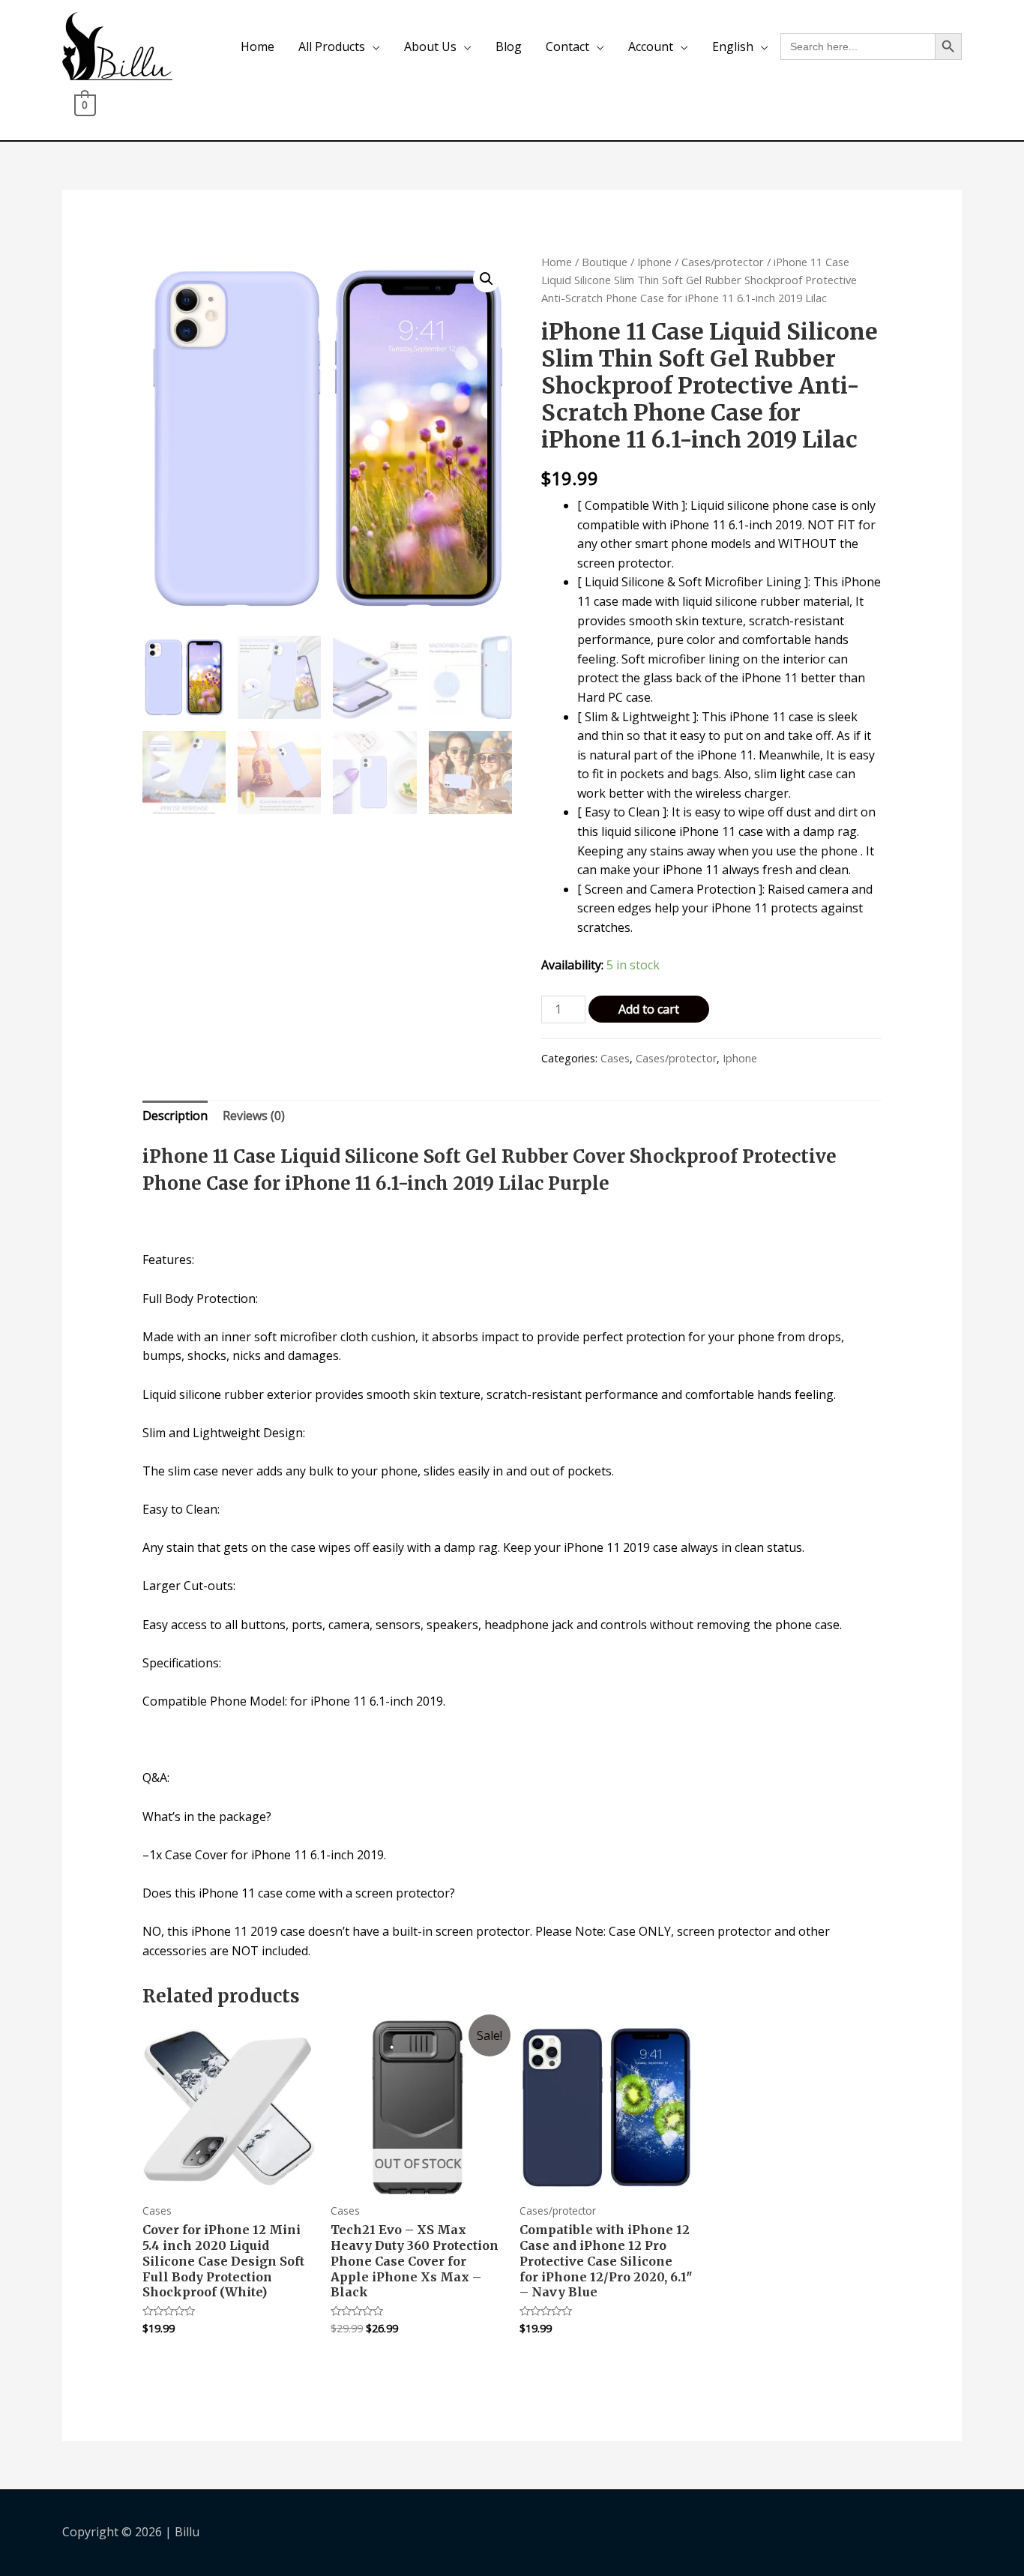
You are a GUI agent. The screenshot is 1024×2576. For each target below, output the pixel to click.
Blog (509, 46)
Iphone (654, 262)
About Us (430, 46)
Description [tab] (175, 1116)
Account (651, 46)
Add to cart (649, 1009)
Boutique (605, 262)
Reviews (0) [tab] (254, 1116)
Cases (615, 1058)
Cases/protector (723, 262)
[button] (487, 279)
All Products (332, 46)
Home (257, 46)
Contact (567, 46)
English (733, 46)
